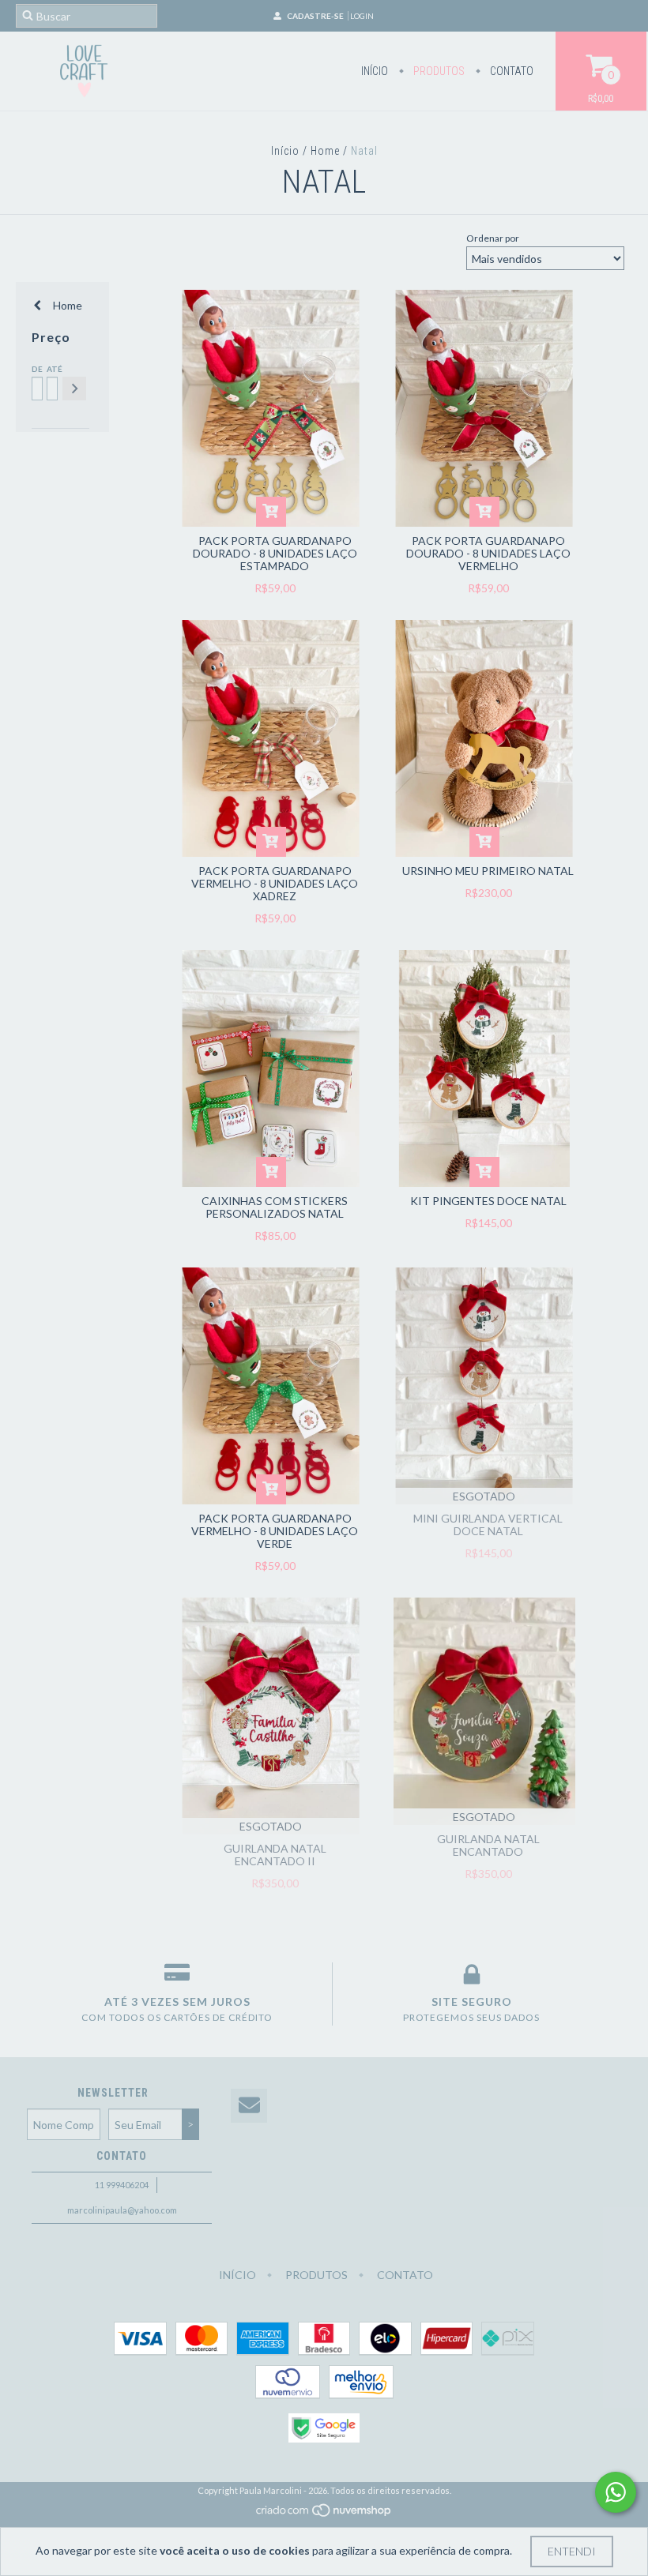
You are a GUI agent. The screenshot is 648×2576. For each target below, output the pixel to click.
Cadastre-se (315, 16)
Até (51, 369)
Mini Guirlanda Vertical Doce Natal (488, 1525)
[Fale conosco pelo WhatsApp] (616, 2492)
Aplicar (74, 389)
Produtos (438, 71)
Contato (510, 71)
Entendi (572, 2551)
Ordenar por (493, 238)
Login (362, 16)
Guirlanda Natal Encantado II (275, 1855)
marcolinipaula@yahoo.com (122, 2210)
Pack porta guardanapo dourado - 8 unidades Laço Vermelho (488, 553)
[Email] (249, 2106)
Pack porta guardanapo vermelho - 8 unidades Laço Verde (275, 1531)
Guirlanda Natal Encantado (488, 1845)
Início (375, 71)
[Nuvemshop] (324, 2515)
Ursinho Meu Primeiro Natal (488, 871)
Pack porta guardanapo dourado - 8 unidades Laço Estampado (275, 553)
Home (325, 151)
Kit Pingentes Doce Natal (488, 1201)
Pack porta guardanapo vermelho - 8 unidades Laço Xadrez (275, 883)
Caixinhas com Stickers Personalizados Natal (275, 1207)
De (36, 369)
